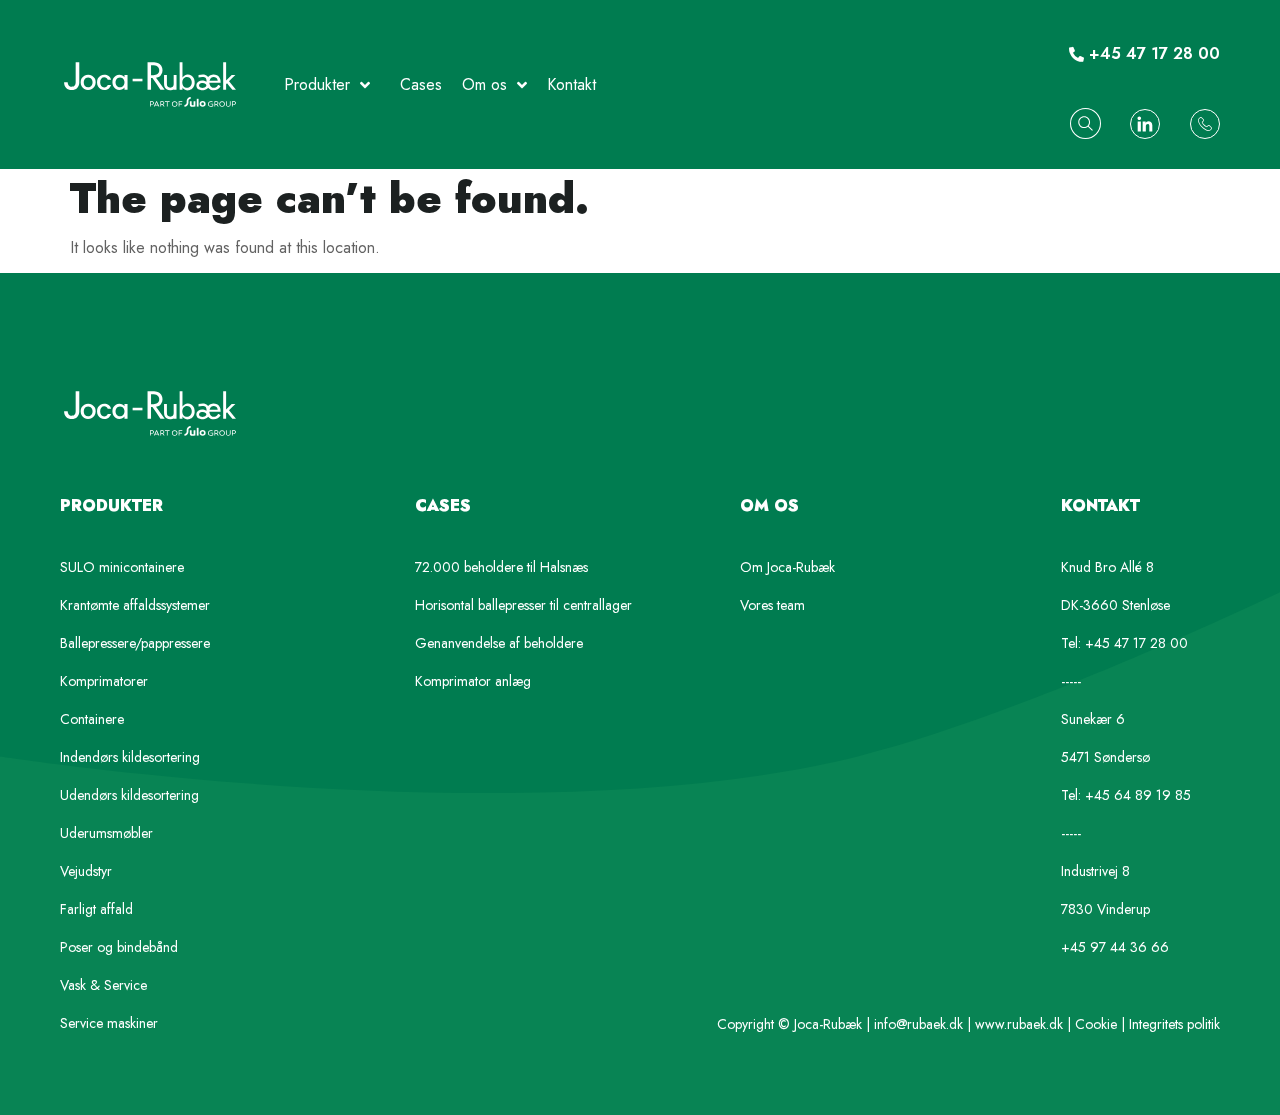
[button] (1085, 123)
